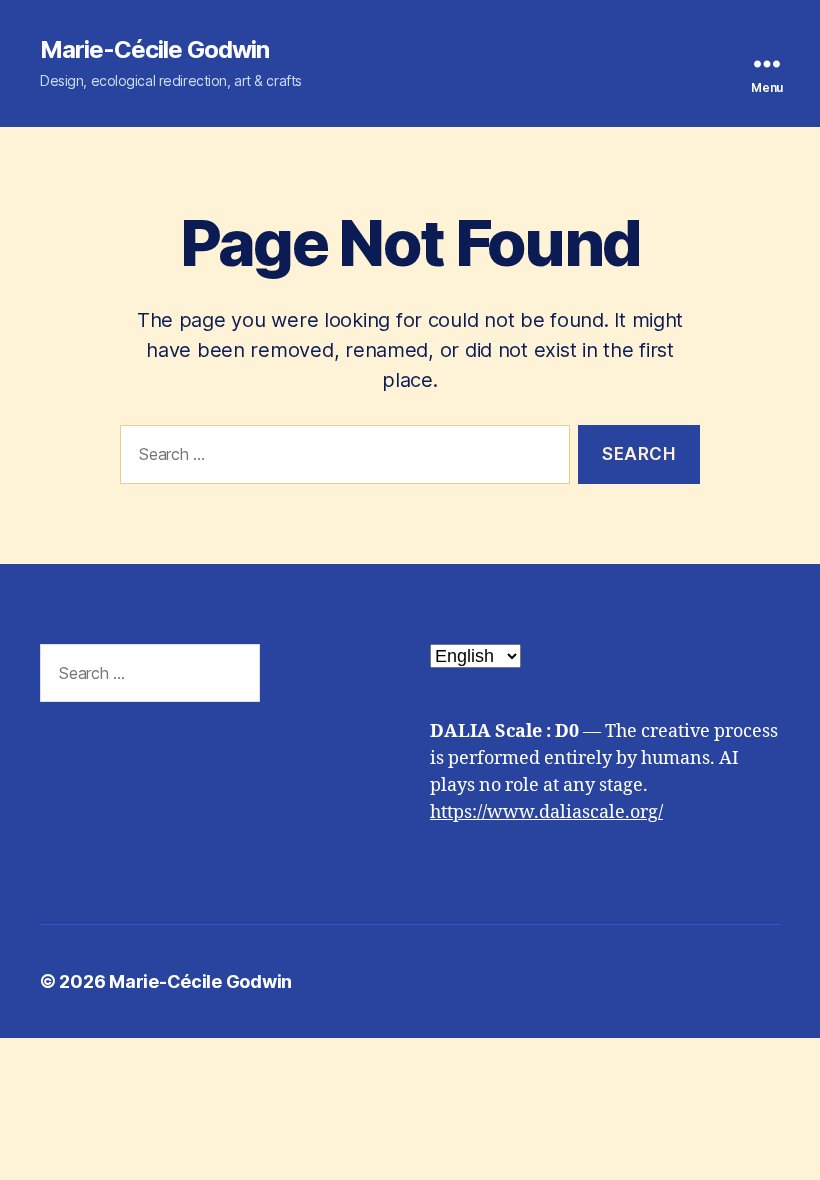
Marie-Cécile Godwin (154, 50)
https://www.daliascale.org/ (546, 812)
